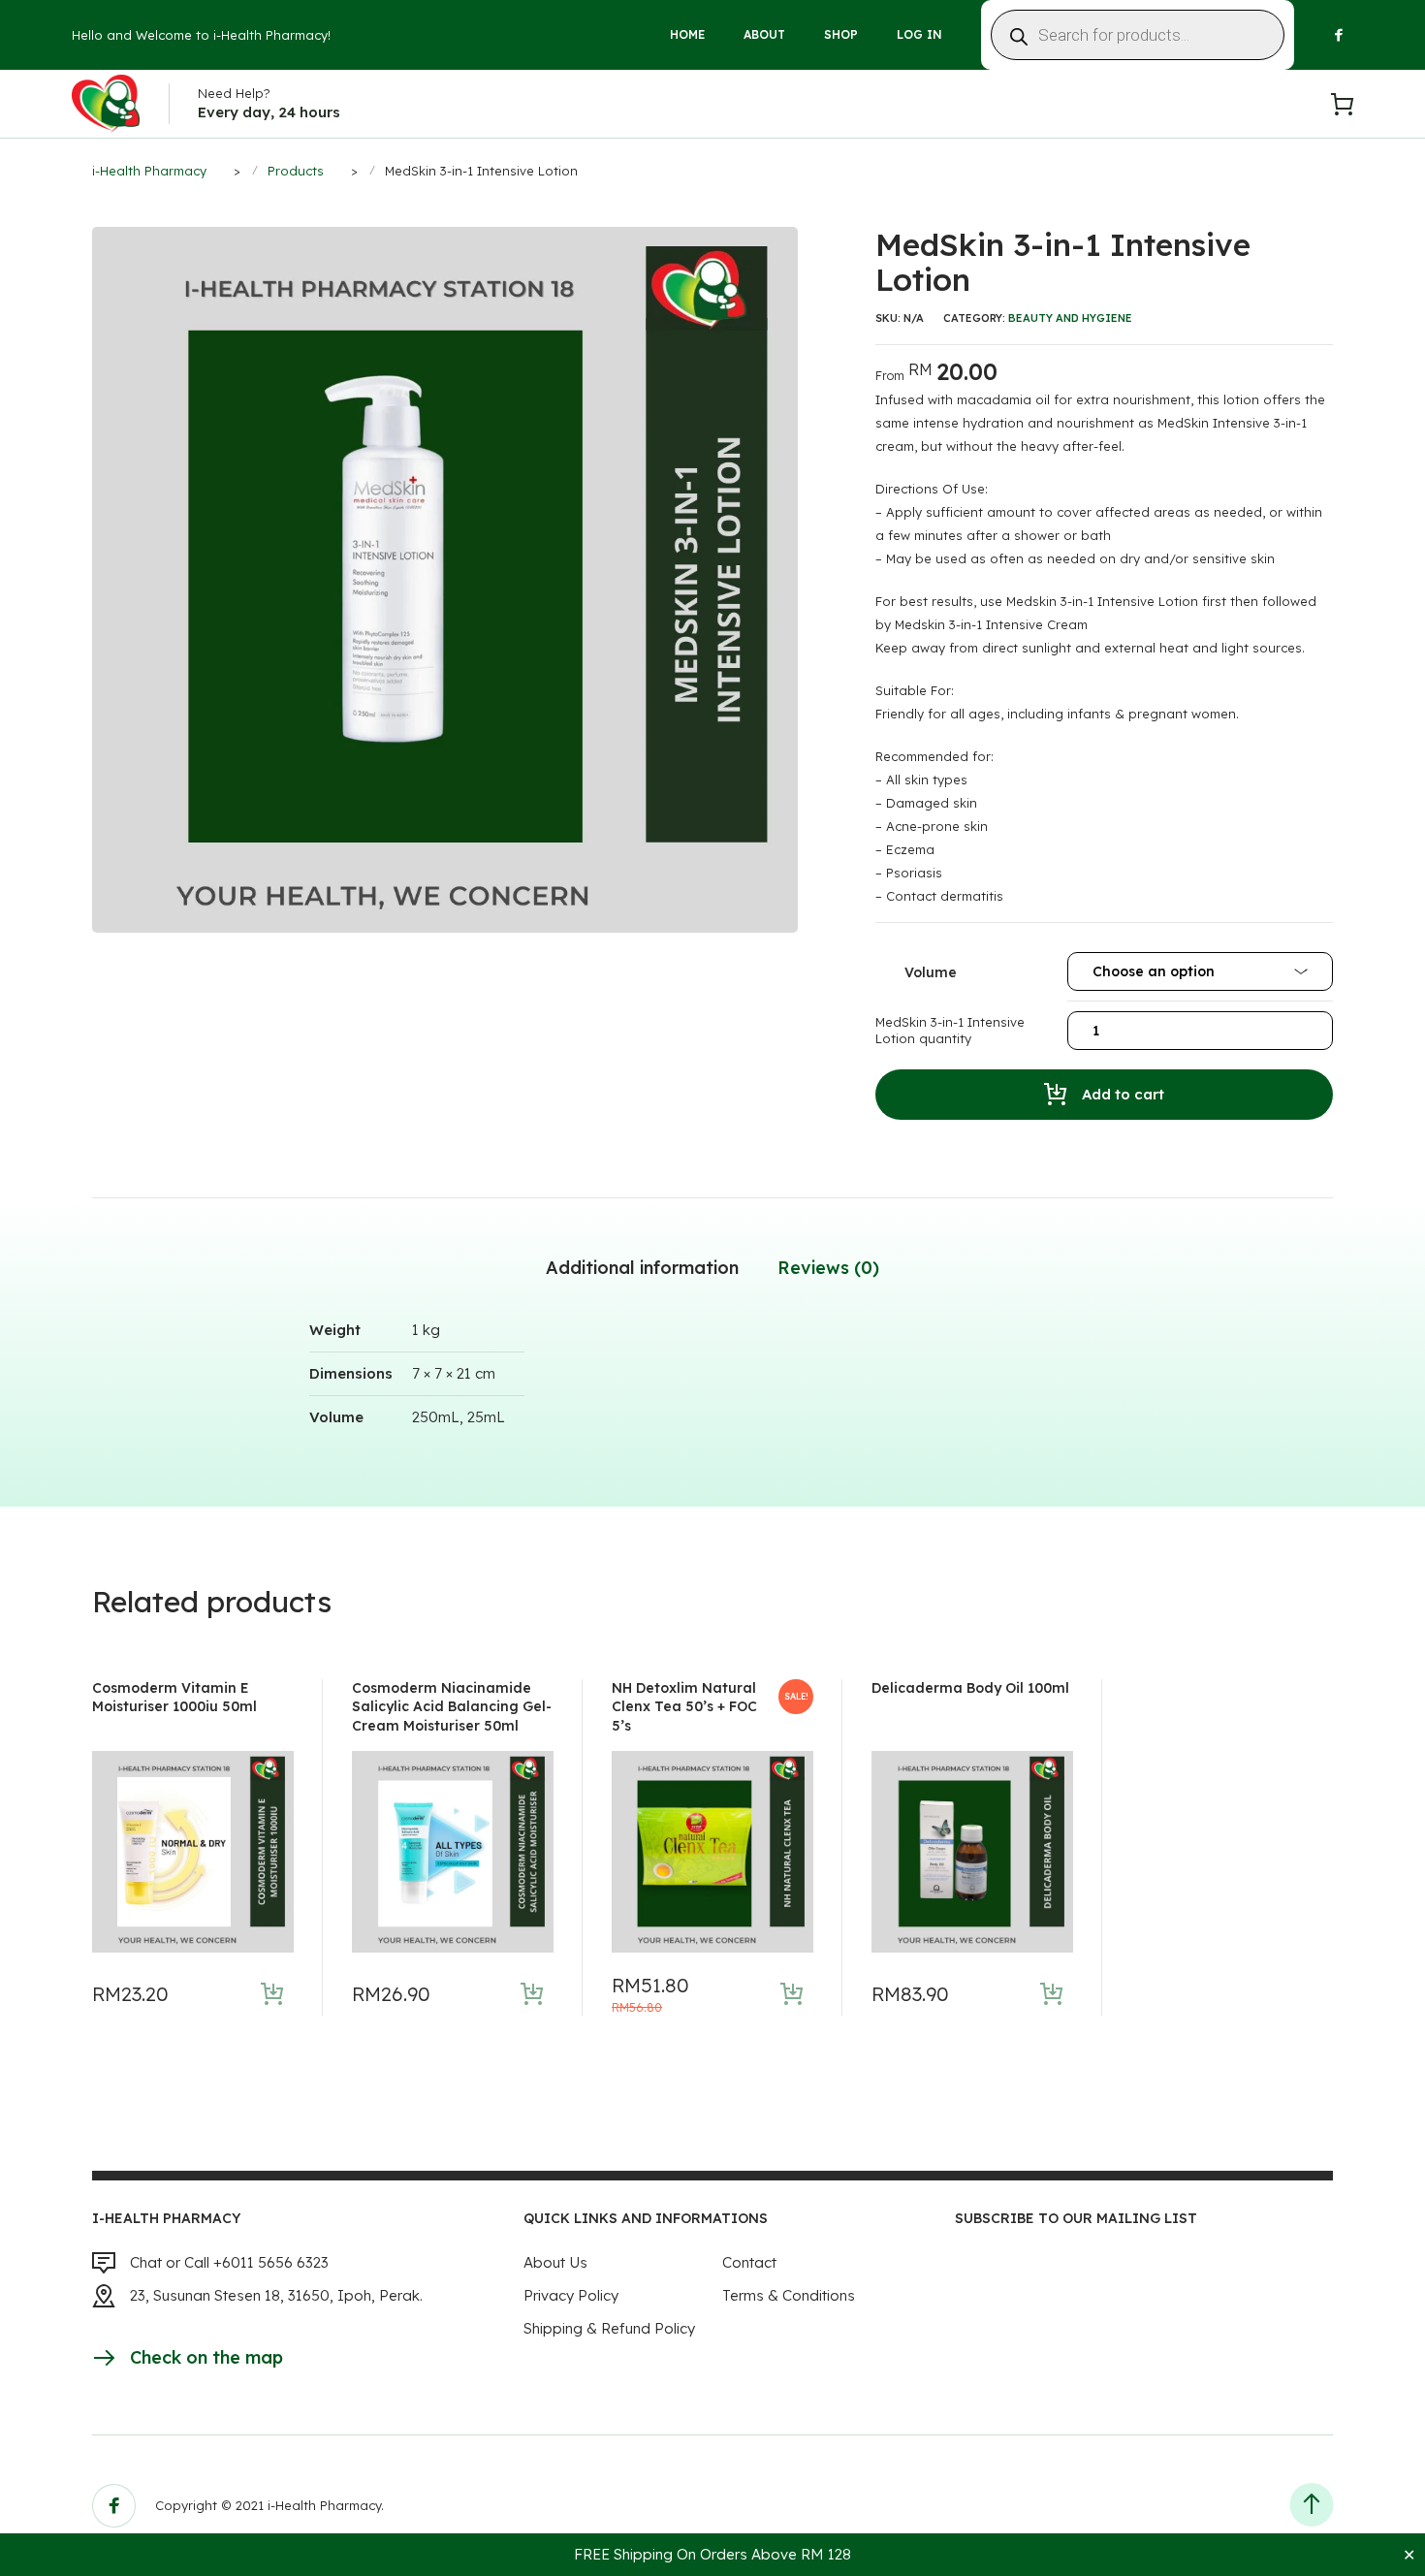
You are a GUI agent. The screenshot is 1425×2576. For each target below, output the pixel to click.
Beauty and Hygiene (1070, 318)
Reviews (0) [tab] (828, 1268)
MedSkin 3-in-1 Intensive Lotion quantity (950, 1031)
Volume (931, 972)
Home (687, 34)
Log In (919, 34)
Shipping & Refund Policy (609, 2328)
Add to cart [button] (272, 1994)
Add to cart (1123, 1094)
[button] (786, 239)
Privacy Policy (571, 2295)
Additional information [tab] (642, 1268)
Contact (749, 2262)
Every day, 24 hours (269, 112)
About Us (555, 2262)
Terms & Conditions (789, 2295)
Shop (841, 34)
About (764, 34)
